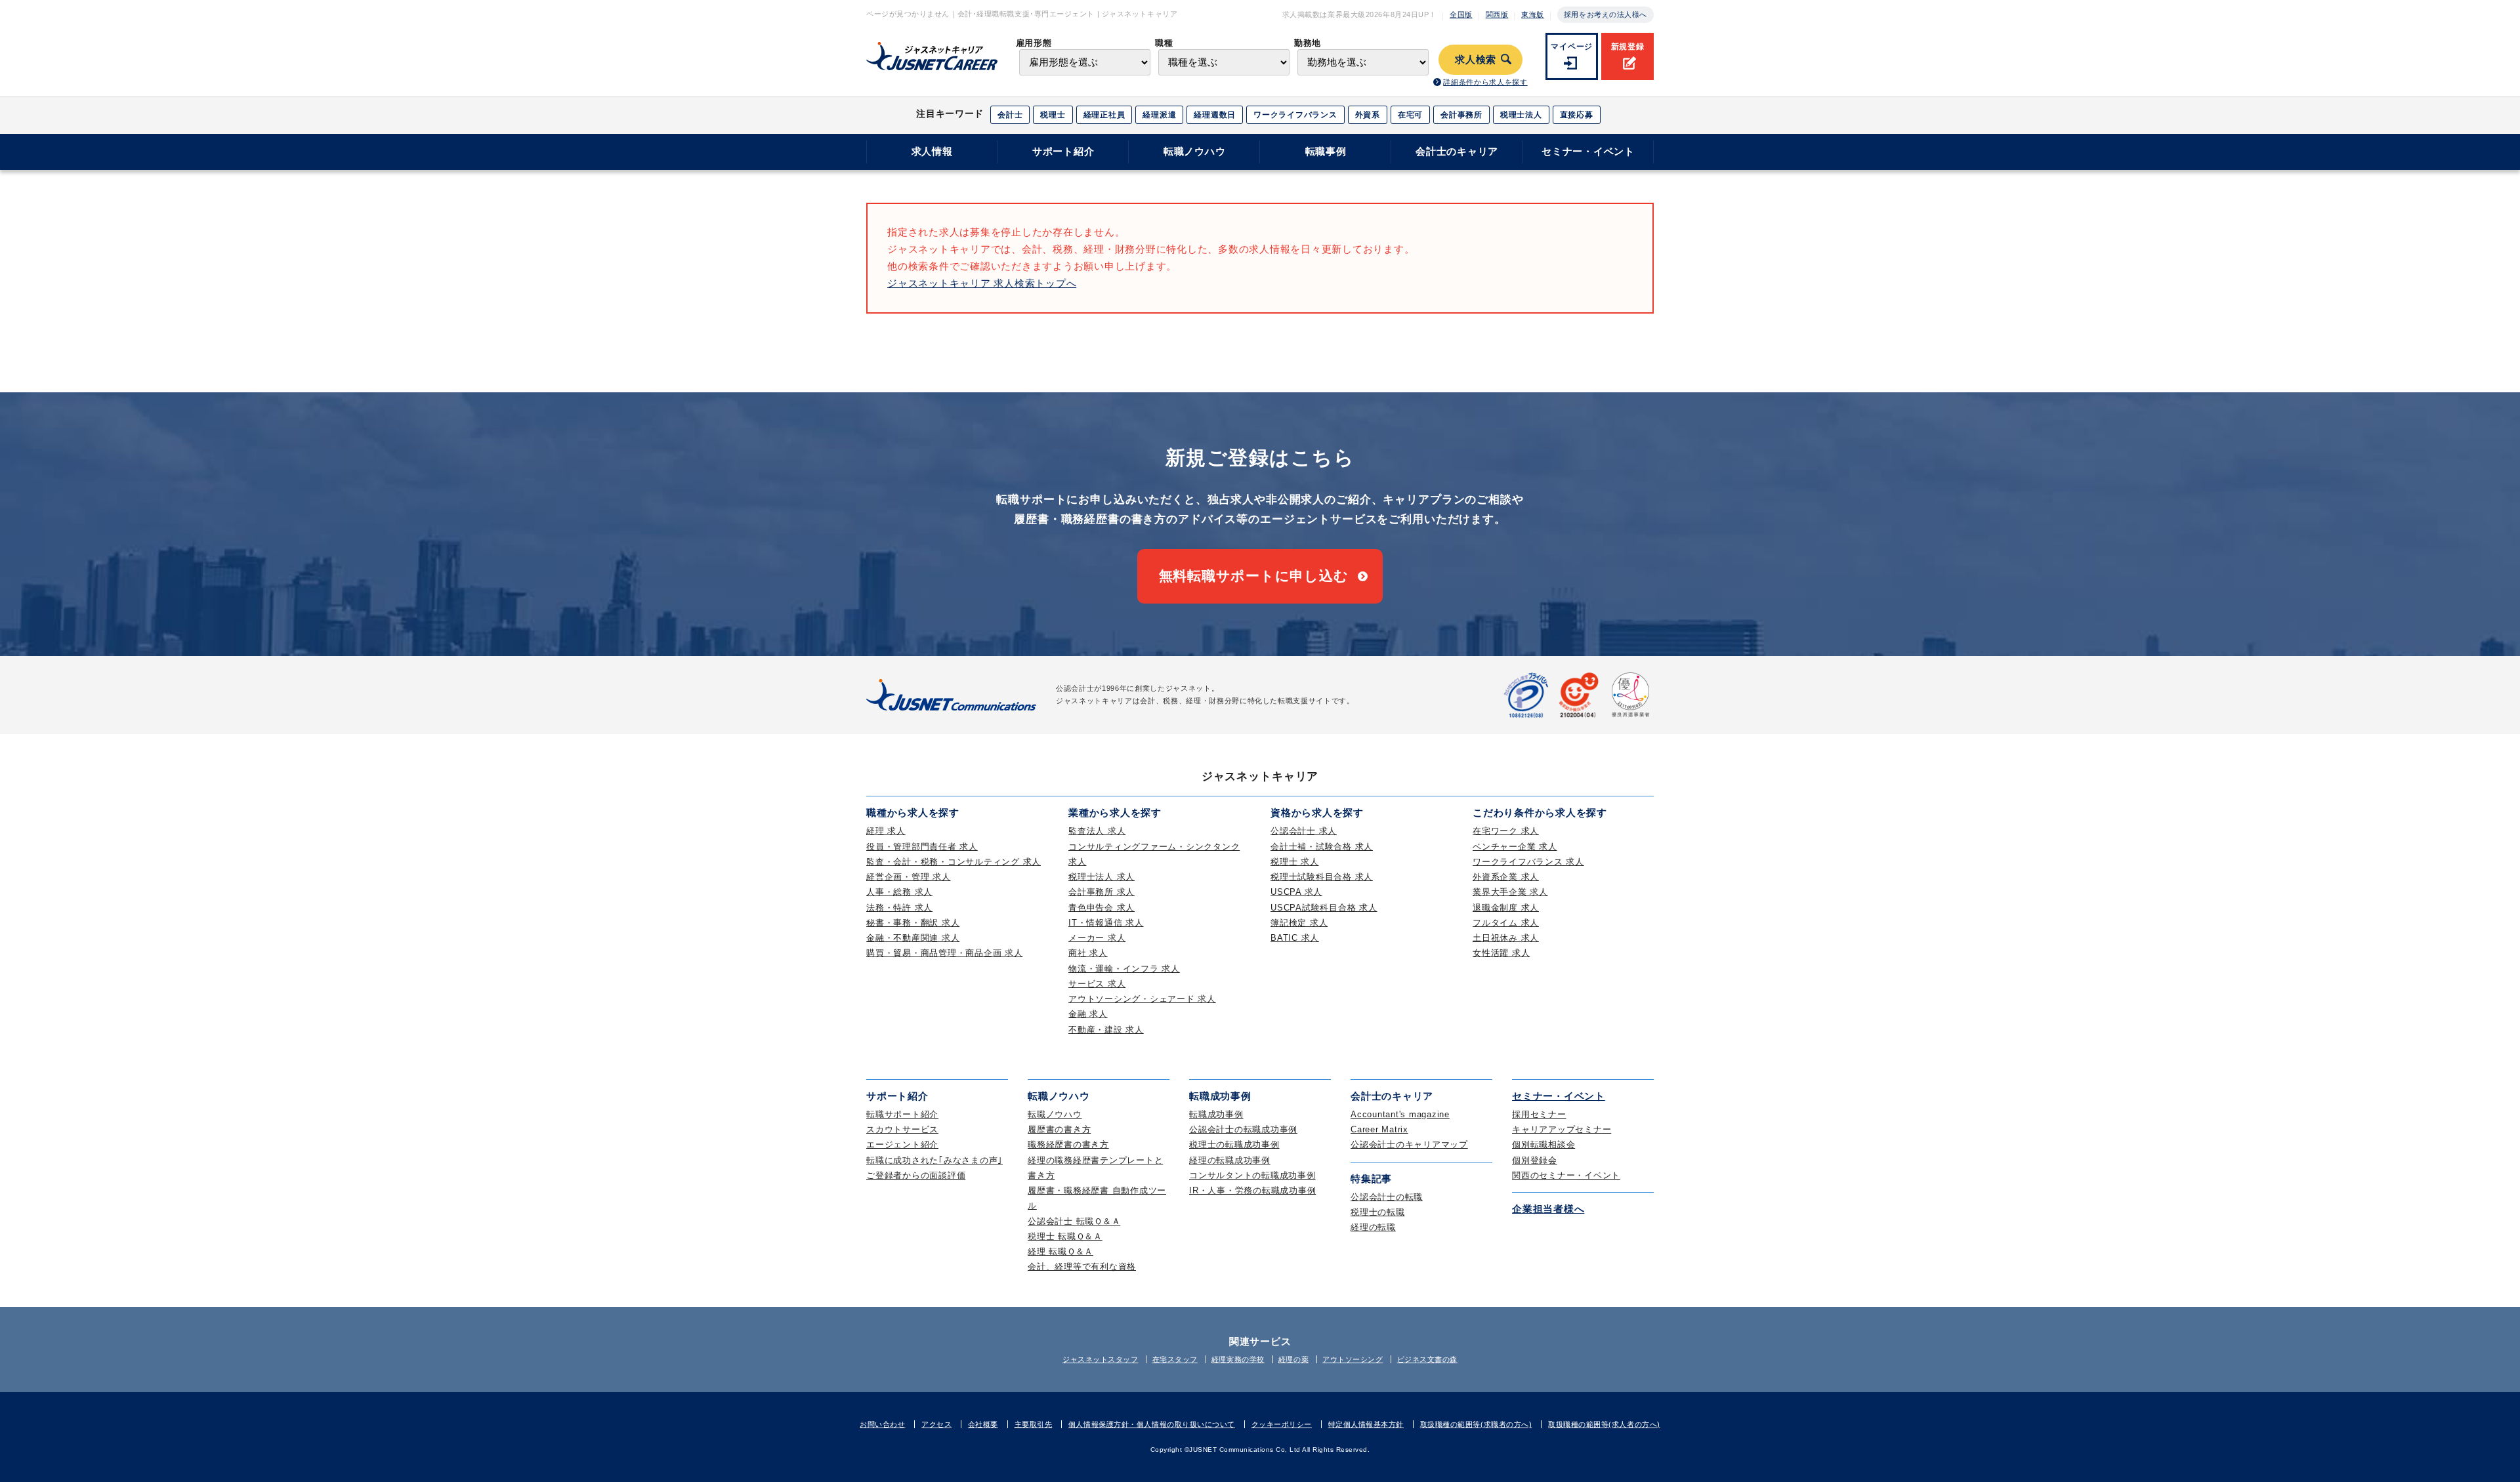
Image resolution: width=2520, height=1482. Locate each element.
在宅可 (1410, 115)
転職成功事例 (1216, 1114)
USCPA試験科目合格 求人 (1324, 908)
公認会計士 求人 (1304, 831)
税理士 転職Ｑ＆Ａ (1065, 1236)
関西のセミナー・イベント (1566, 1175)
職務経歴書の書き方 (1068, 1144)
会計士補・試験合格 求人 (1322, 847)
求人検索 (1476, 60)
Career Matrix (1379, 1129)
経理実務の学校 (1238, 1359)
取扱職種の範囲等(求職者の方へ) (1476, 1424)
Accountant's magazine (1400, 1114)
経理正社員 (1104, 115)
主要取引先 (1034, 1424)
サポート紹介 (1063, 151)
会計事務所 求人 (1102, 892)
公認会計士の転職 (1387, 1197)
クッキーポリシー (1282, 1424)
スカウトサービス (902, 1129)
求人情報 (932, 151)
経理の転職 (1373, 1227)
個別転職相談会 (1543, 1144)
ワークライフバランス (1295, 115)
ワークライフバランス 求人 (1528, 862)
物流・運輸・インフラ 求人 (1124, 969)
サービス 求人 (1097, 984)
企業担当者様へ (1548, 1209)
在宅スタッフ (1175, 1359)
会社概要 (983, 1424)
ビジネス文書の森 (1427, 1359)
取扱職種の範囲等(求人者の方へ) (1604, 1424)
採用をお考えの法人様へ (1606, 14)
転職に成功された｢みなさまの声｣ (934, 1160)
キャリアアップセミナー (1562, 1129)
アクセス (936, 1424)
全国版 (1461, 14)
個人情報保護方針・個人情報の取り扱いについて (1152, 1424)
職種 (1164, 43)
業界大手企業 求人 (1510, 892)
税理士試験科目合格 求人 (1322, 877)
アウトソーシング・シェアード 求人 (1142, 999)
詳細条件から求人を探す (1485, 82)
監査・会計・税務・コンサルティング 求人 (954, 862)
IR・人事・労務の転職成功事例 (1252, 1190)
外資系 (1368, 115)
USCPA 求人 (1296, 892)
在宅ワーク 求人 (1506, 831)
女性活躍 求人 (1501, 953)
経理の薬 (1293, 1359)
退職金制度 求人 (1506, 908)
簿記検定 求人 (1299, 923)
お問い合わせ (882, 1424)
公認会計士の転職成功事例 (1243, 1129)
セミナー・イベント (1588, 151)
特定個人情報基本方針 (1366, 1424)
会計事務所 (1461, 115)
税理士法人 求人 (1102, 877)
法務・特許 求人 (899, 908)
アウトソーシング (1353, 1359)
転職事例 (1326, 151)
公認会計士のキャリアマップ (1409, 1144)
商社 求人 (1088, 953)
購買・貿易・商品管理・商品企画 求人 (945, 953)
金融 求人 (1088, 1014)
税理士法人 (1521, 115)
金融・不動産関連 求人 (913, 938)
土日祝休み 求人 (1506, 938)
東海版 (1533, 14)
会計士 (1010, 115)
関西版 (1497, 14)
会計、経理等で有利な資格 (1082, 1266)
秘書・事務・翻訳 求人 (913, 923)
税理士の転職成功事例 (1234, 1144)
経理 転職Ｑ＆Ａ (1060, 1251)
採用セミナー (1539, 1114)
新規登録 (1628, 47)
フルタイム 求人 (1506, 923)
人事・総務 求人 (899, 892)
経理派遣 (1159, 115)
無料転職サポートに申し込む (1254, 576)
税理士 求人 (1295, 862)
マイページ (1572, 47)
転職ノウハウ (1195, 151)
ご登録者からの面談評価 (916, 1175)
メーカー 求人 (1097, 938)
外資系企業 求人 (1506, 877)
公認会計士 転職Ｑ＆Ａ (1074, 1221)
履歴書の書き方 (1059, 1129)
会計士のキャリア (1457, 151)
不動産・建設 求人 (1106, 1030)
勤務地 (1308, 43)
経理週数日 (1215, 115)
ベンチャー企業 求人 (1515, 847)
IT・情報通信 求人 (1106, 923)
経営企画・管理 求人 (909, 877)
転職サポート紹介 (902, 1114)
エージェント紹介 (902, 1144)
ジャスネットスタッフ (1101, 1359)
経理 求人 (886, 831)
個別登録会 (1535, 1160)
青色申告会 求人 (1102, 908)
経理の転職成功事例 (1230, 1160)
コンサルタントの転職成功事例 (1252, 1175)
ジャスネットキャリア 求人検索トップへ (982, 283)
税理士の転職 (1378, 1212)
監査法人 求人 (1097, 831)
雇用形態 (1034, 43)
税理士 (1053, 115)
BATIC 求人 (1295, 938)
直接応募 (1577, 115)
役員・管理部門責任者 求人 (922, 847)
